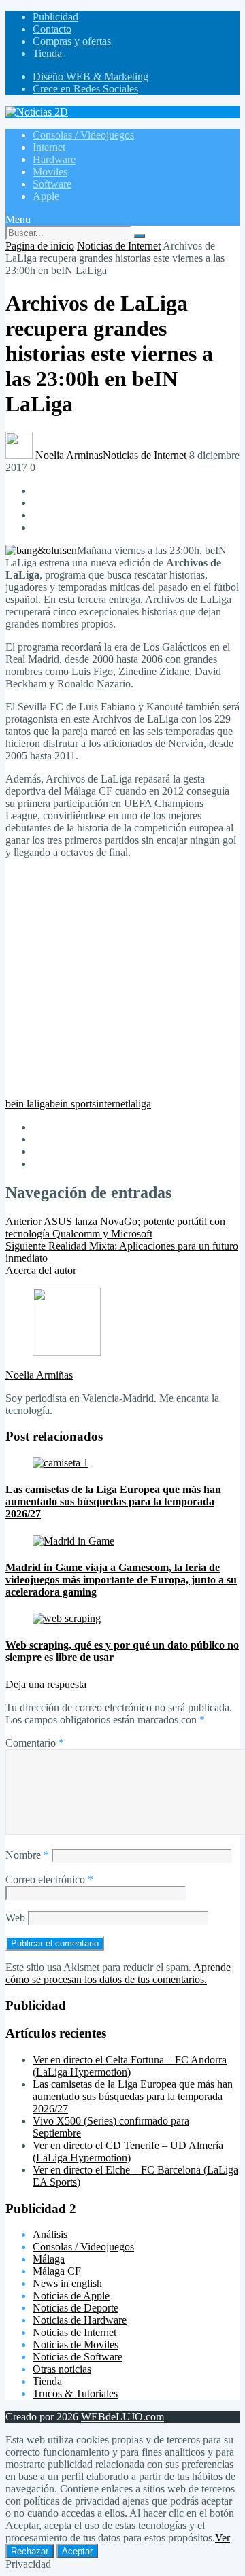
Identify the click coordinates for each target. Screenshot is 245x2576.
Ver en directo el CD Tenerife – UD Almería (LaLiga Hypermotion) (128, 2151)
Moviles (50, 172)
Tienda (47, 53)
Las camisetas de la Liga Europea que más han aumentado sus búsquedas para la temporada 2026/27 (133, 2096)
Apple (46, 196)
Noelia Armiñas (39, 1375)
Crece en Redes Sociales (85, 89)
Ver (223, 2538)
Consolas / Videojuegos (83, 135)
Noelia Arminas (69, 455)
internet (112, 1104)
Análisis (50, 2234)
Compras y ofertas (72, 41)
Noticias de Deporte (76, 2308)
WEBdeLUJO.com (122, 2417)
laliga (140, 1104)
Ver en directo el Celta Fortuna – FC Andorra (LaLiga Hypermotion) (130, 2066)
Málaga (49, 2259)
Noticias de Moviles (76, 2345)
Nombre (27, 1855)
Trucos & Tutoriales (75, 2393)
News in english (67, 2283)
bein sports (73, 1104)
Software (52, 184)
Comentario (35, 1743)
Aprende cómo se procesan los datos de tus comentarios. (118, 1973)
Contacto (52, 29)
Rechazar (30, 2551)
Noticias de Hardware (80, 2320)
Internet (49, 147)
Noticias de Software (78, 2357)
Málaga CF (57, 2271)
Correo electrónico (49, 1879)
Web (15, 1918)
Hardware (54, 159)
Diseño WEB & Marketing (91, 76)
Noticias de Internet (119, 246)
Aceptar (77, 2551)
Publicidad (55, 17)
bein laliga (28, 1104)
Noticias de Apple (71, 2296)
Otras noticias (62, 2369)
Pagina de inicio (40, 246)
